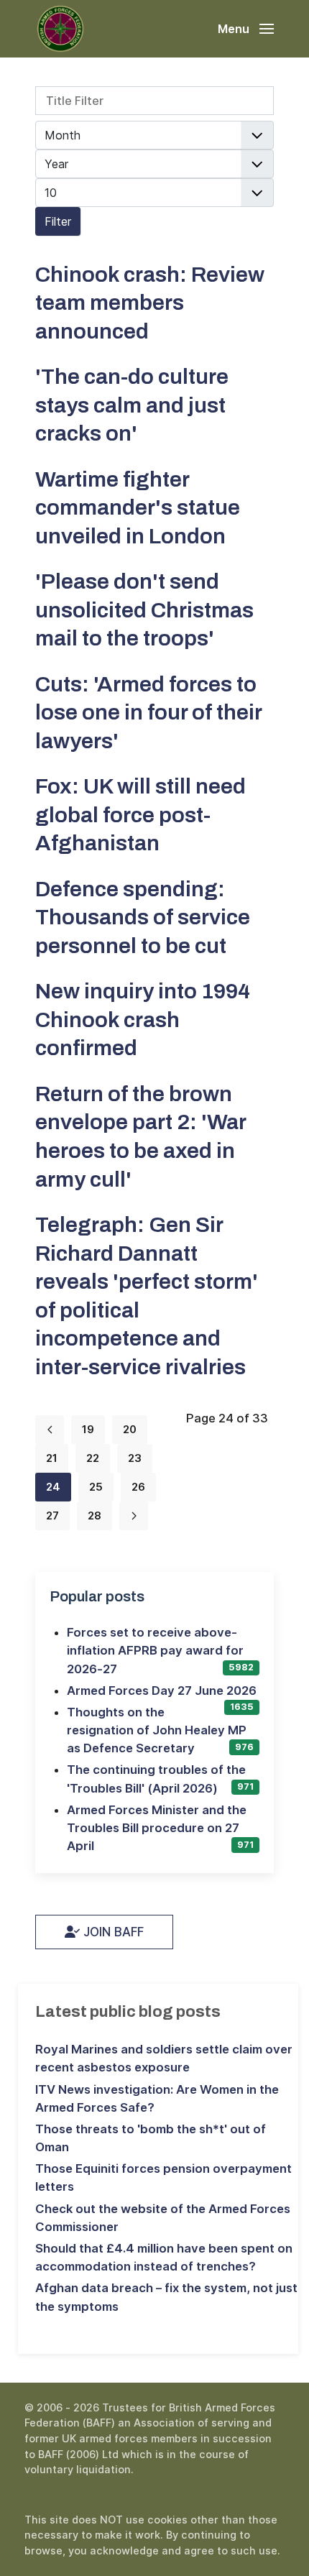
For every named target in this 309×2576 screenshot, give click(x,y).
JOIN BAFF (112, 1932)
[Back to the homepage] (60, 29)
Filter (58, 221)
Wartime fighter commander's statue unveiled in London (138, 507)
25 (96, 1487)
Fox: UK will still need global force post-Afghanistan (140, 814)
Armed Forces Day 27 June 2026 (162, 1690)
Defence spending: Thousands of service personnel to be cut (143, 917)
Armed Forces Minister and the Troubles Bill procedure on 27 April (157, 1828)
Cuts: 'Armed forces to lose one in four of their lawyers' (148, 712)
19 (88, 1429)
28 (94, 1515)
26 (138, 1487)
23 (135, 1458)
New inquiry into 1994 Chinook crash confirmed (143, 1019)
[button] (246, 29)
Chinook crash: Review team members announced (150, 303)
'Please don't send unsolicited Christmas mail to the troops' (144, 609)
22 (93, 1458)
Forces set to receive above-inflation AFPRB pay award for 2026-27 (155, 1650)
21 (52, 1458)
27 (52, 1515)
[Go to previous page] (50, 1430)
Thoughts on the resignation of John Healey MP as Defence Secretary (157, 1730)
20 (130, 1429)
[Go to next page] (134, 1516)
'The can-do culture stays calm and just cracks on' (132, 405)
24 (53, 1487)
